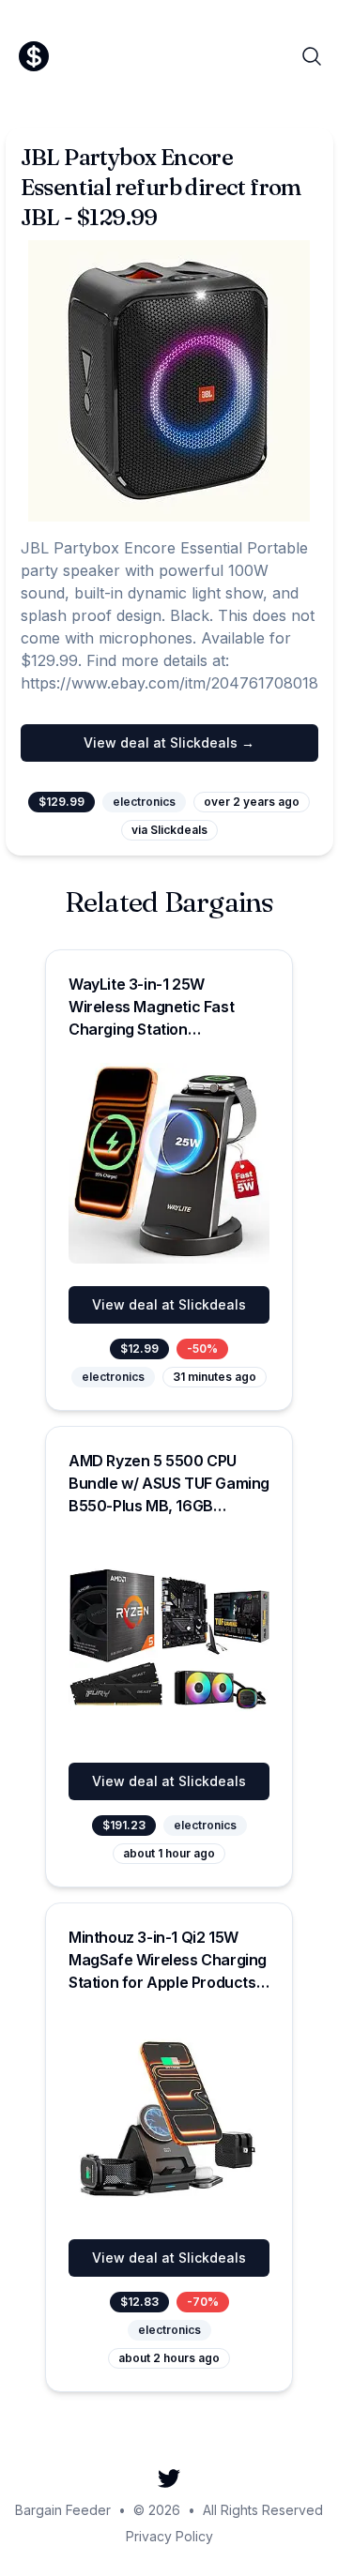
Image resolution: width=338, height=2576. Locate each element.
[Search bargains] (312, 56)
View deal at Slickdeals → (169, 742)
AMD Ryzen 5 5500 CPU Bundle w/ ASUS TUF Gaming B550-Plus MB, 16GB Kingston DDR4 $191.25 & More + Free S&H (169, 1506)
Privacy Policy (169, 2536)
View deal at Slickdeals (169, 1304)
